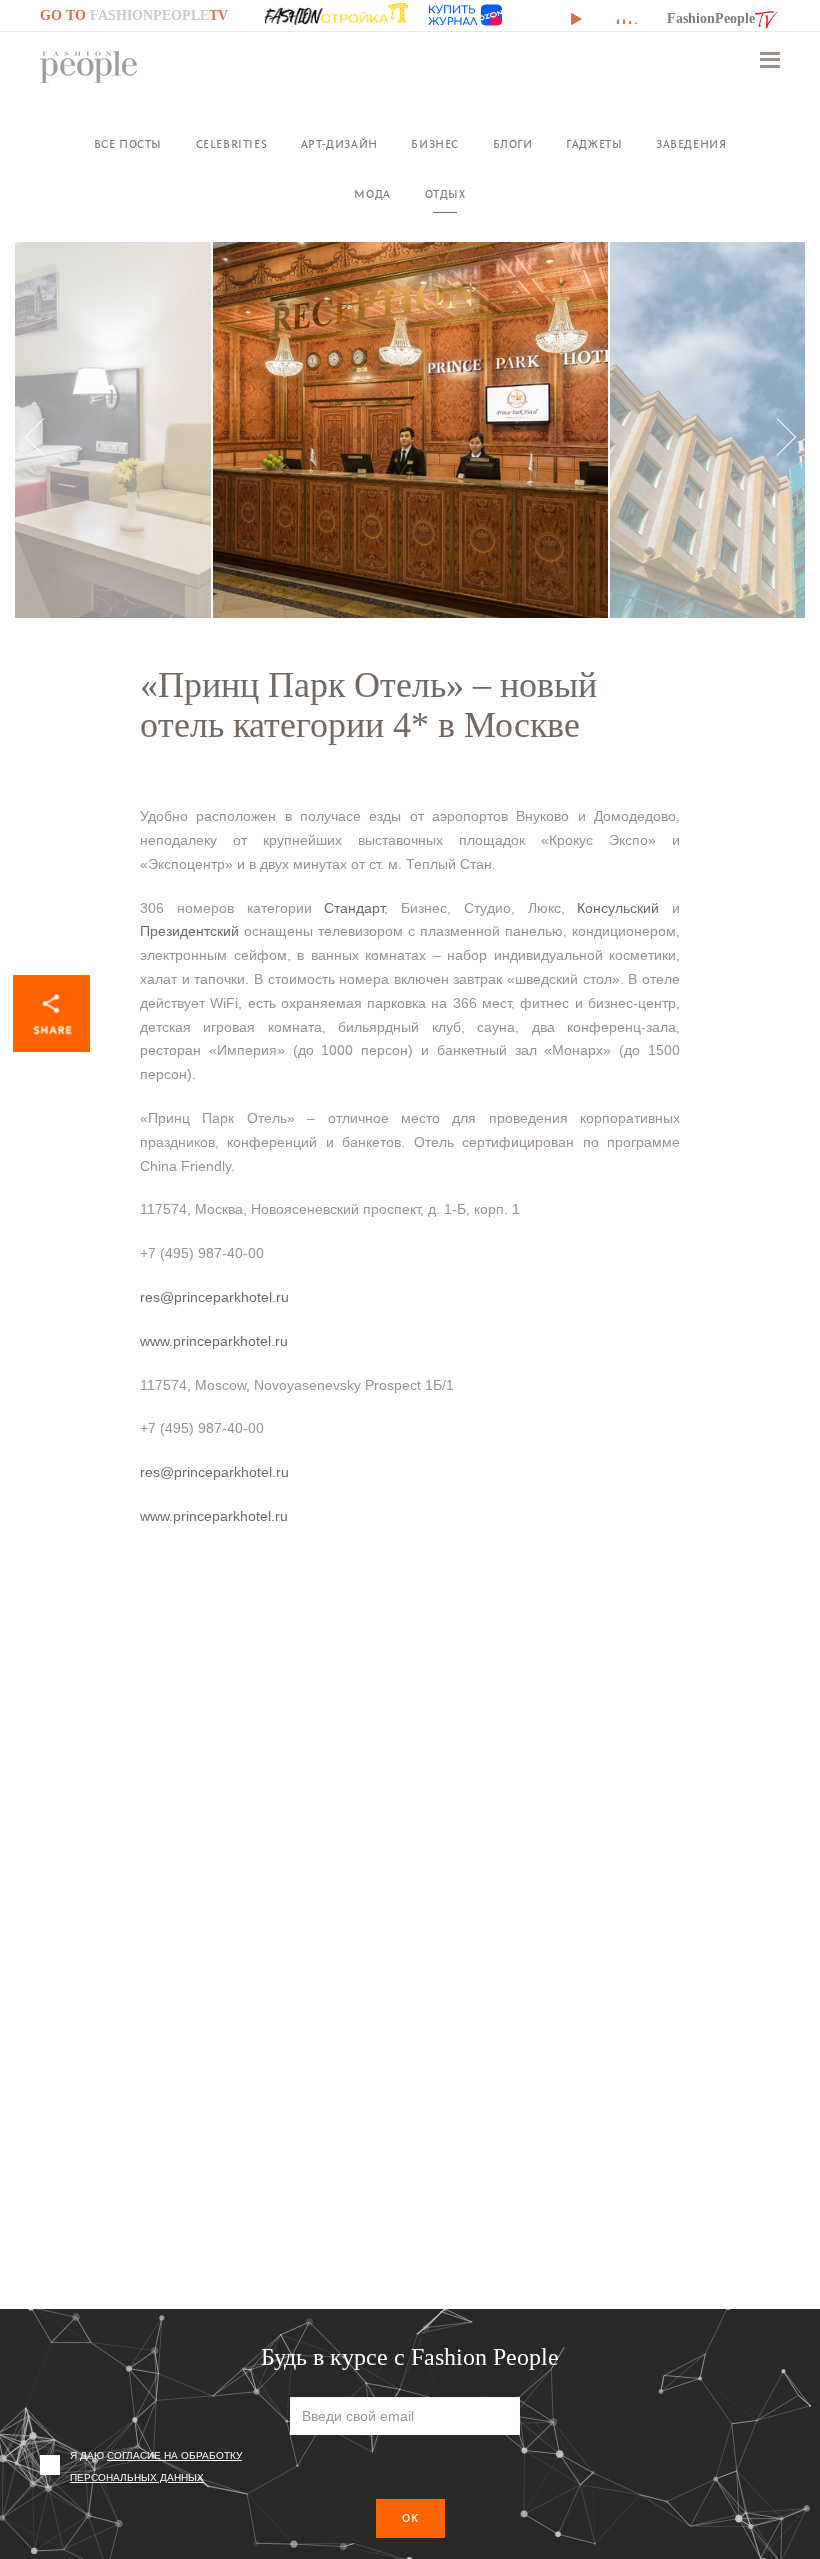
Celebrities (232, 144)
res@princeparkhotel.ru (214, 1297)
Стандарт (354, 908)
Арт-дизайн (339, 144)
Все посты (128, 144)
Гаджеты (594, 144)
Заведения (691, 144)
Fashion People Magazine (89, 67)
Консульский (618, 908)
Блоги (513, 144)
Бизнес (435, 144)
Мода (372, 194)
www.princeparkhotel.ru (214, 1341)
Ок (410, 2518)
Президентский (189, 931)
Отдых (445, 194)
